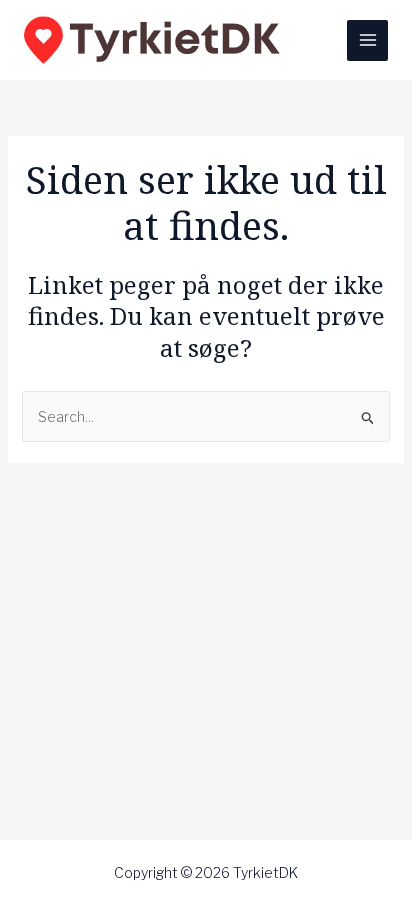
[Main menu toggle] (367, 40)
